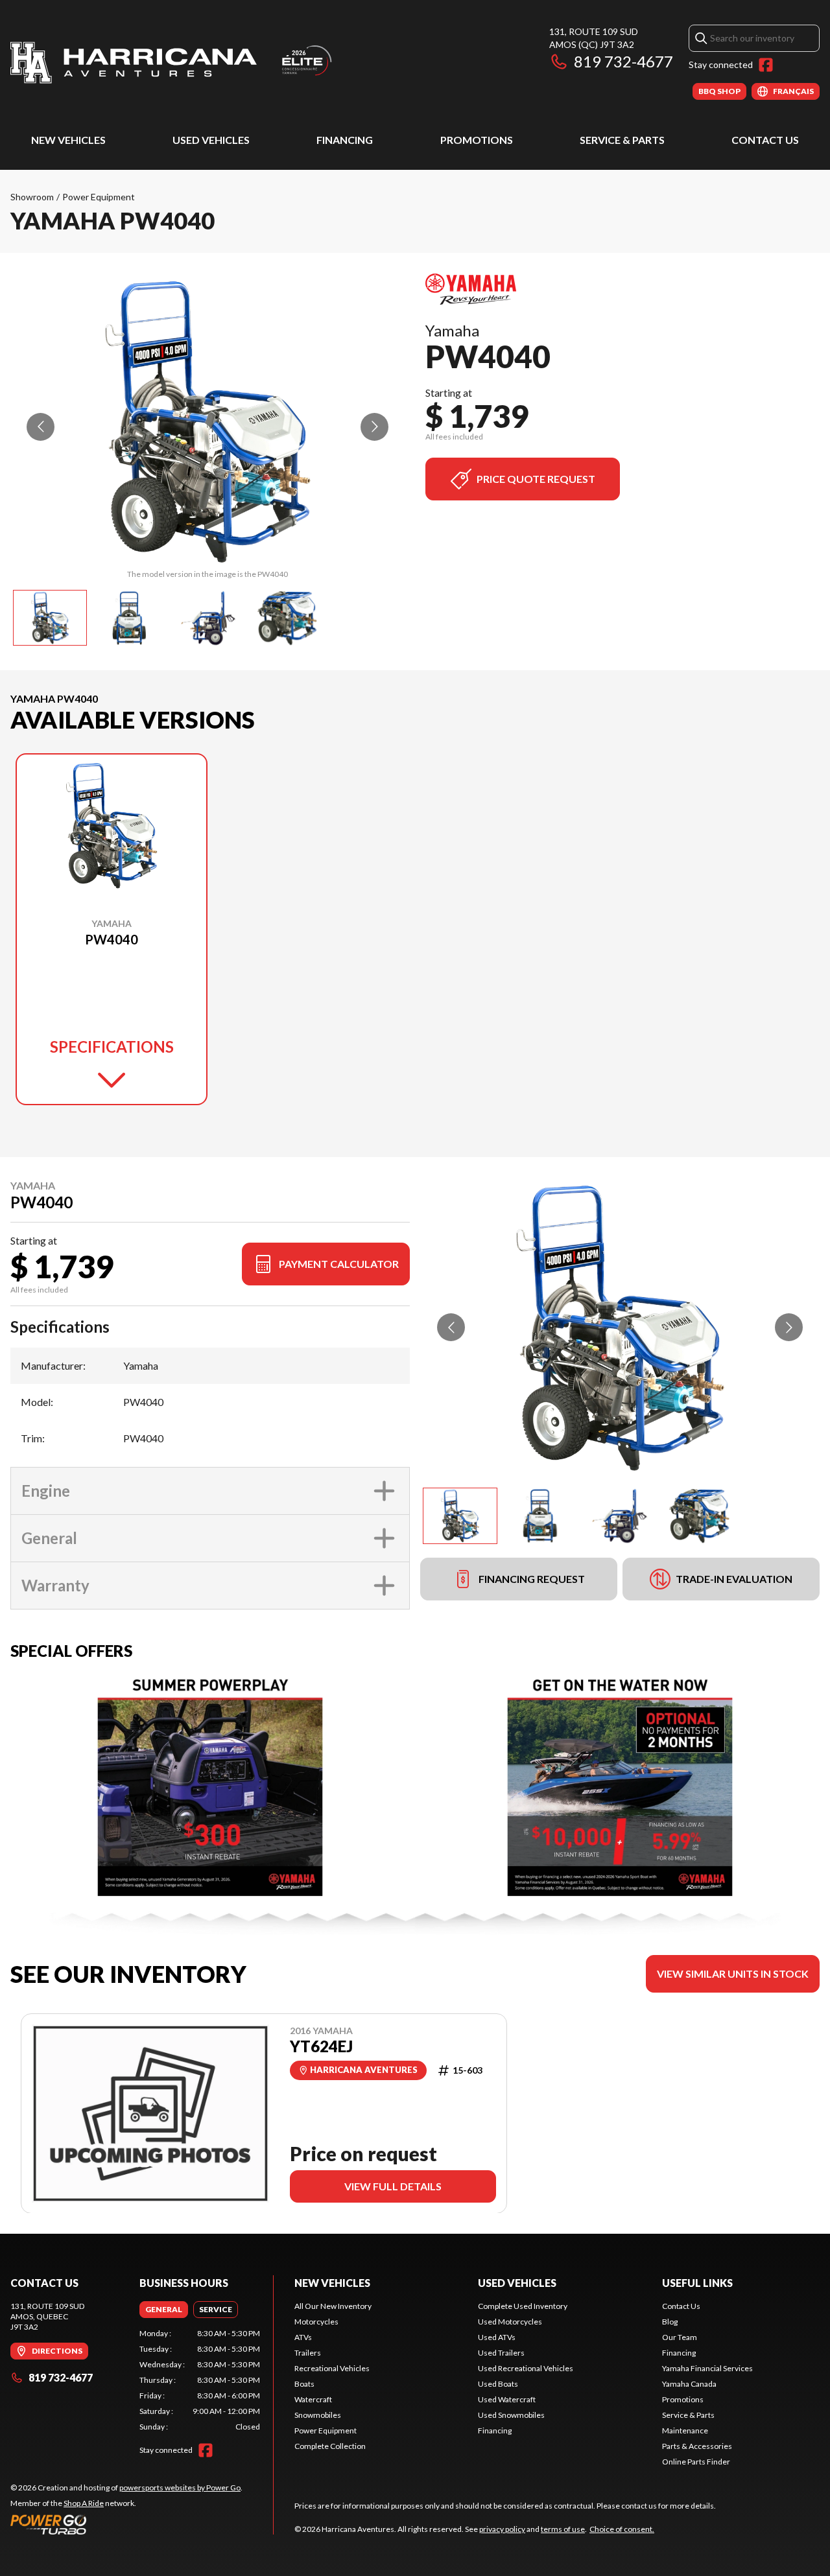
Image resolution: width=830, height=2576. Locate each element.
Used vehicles (517, 2283)
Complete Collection (330, 2446)
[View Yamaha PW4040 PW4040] (50, 618)
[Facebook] (766, 65)
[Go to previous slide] (41, 427)
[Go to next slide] (374, 427)
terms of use (563, 2529)
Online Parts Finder (696, 2462)
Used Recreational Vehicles (526, 2368)
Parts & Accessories (697, 2446)
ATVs (303, 2337)
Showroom (32, 197)
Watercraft (313, 2399)
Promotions (477, 140)
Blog (670, 2322)
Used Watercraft (507, 2399)
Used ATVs (497, 2337)
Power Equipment (99, 197)
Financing (345, 140)
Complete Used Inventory (523, 2306)
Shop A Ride (84, 2503)
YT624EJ (321, 2046)
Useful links (697, 2283)
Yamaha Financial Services (707, 2368)
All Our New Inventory (333, 2306)
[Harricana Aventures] (172, 63)
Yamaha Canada (689, 2384)
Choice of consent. (622, 2529)
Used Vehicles (211, 140)
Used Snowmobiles (511, 2415)
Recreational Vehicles (332, 2368)
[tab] (164, 2310)
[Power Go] (126, 2524)
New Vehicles (68, 140)
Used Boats (498, 2384)
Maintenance (685, 2430)
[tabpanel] (200, 2380)
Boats (304, 2384)
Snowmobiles (318, 2415)
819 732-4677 (623, 61)
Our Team (680, 2337)
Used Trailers (501, 2353)
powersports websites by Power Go (180, 2488)
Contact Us (765, 140)
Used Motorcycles (510, 2322)
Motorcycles (316, 2322)
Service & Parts (622, 140)
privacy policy (502, 2529)
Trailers (308, 2353)
